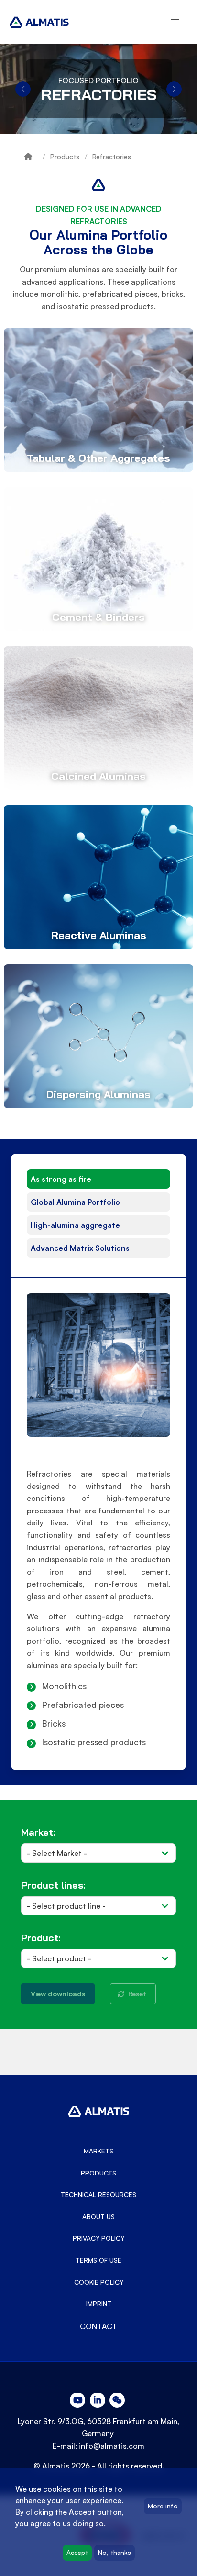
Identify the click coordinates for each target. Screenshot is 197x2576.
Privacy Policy (98, 2238)
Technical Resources (98, 2195)
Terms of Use (98, 2260)
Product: (41, 1938)
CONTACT (98, 2326)
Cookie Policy (99, 2282)
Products (65, 156)
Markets (98, 2151)
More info (163, 2506)
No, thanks (115, 2553)
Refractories (112, 156)
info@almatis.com (112, 2446)
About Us (98, 2217)
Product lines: (53, 1885)
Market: (38, 1832)
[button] (175, 22)
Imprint (99, 2304)
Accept (77, 2553)
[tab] (98, 1179)
